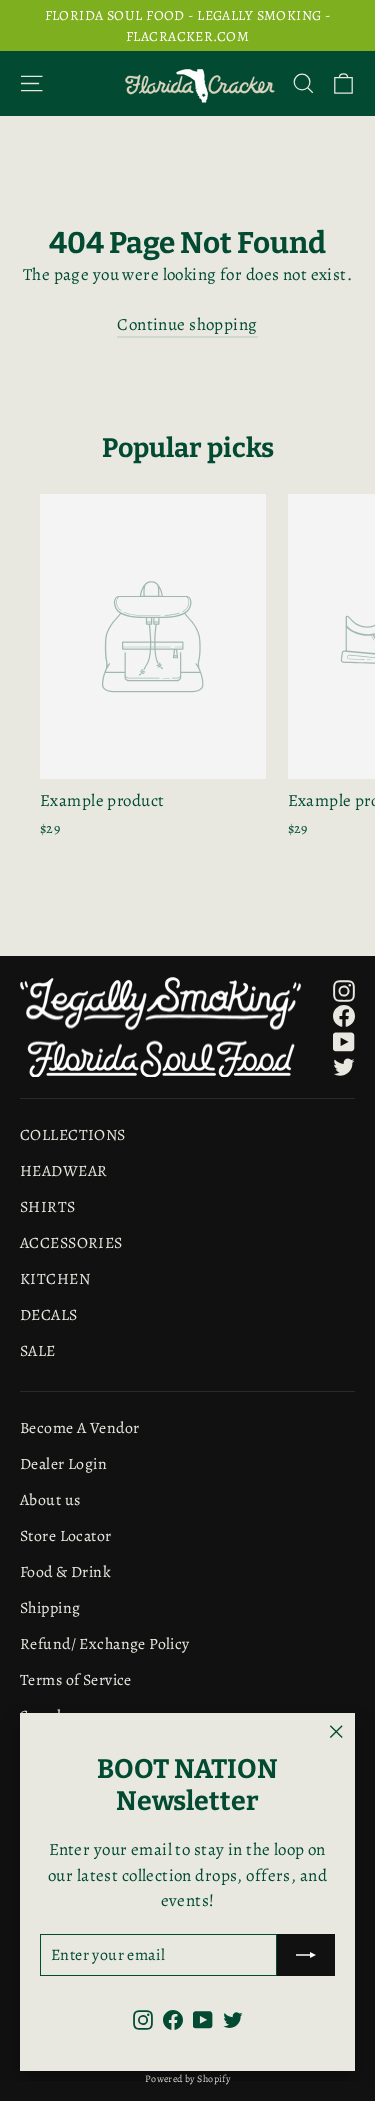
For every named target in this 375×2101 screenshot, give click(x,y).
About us (50, 1499)
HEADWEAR (63, 1170)
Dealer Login (63, 1463)
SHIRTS (48, 1206)
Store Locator (66, 1535)
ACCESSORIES (71, 1242)
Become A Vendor (79, 1427)
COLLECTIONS (73, 1134)
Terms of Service (76, 1679)
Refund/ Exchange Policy (105, 1643)
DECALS (49, 1314)
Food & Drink (65, 1571)
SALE (38, 1350)
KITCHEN (55, 1278)
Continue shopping (187, 324)
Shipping (50, 1607)
